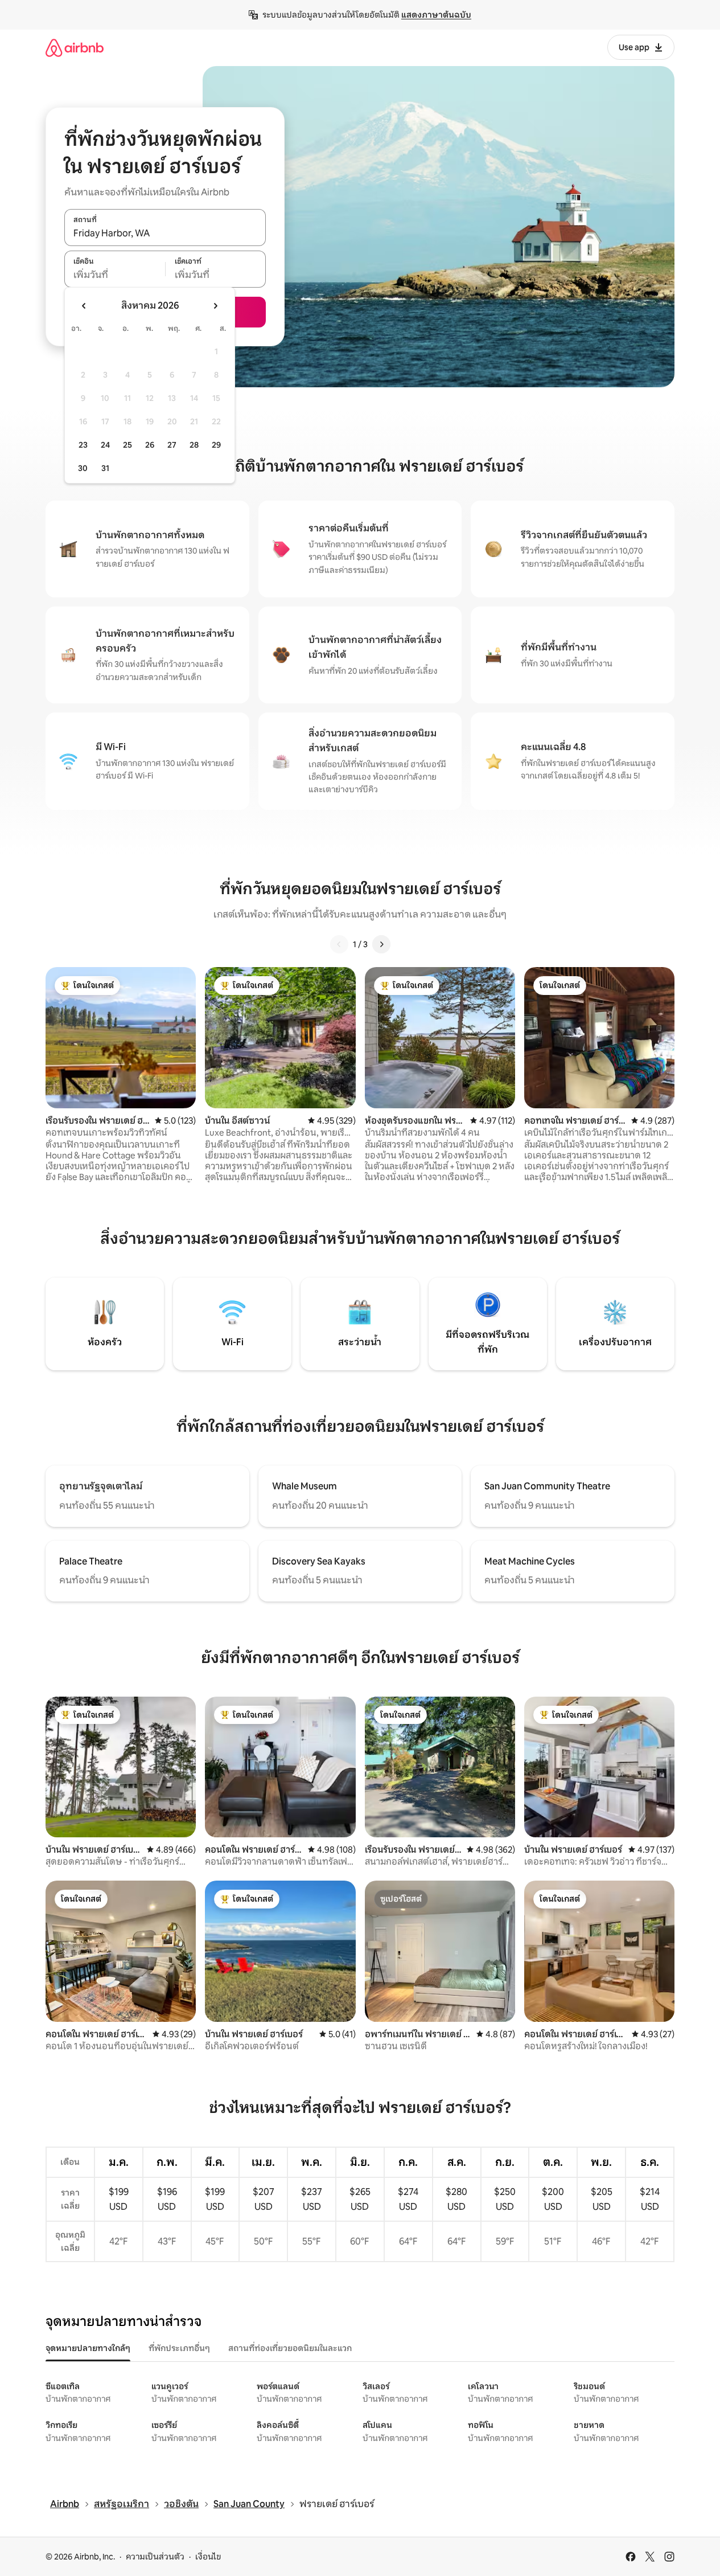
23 (83, 445)
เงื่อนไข (208, 2557)
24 (105, 445)
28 (194, 445)
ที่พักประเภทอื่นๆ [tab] (179, 2348)
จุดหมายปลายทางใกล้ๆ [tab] (88, 2348)
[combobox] (165, 234)
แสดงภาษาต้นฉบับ (436, 15)
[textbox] (115, 275)
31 (105, 468)
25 (127, 445)
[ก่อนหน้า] (339, 944)
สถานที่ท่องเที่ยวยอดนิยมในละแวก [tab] (290, 2348)
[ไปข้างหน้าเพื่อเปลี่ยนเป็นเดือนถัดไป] (215, 306)
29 (216, 445)
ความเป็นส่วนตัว (155, 2557)
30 (83, 468)
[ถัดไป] (381, 944)
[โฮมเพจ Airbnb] (75, 48)
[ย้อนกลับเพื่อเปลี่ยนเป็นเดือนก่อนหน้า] (84, 306)
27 (172, 445)
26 (150, 445)
